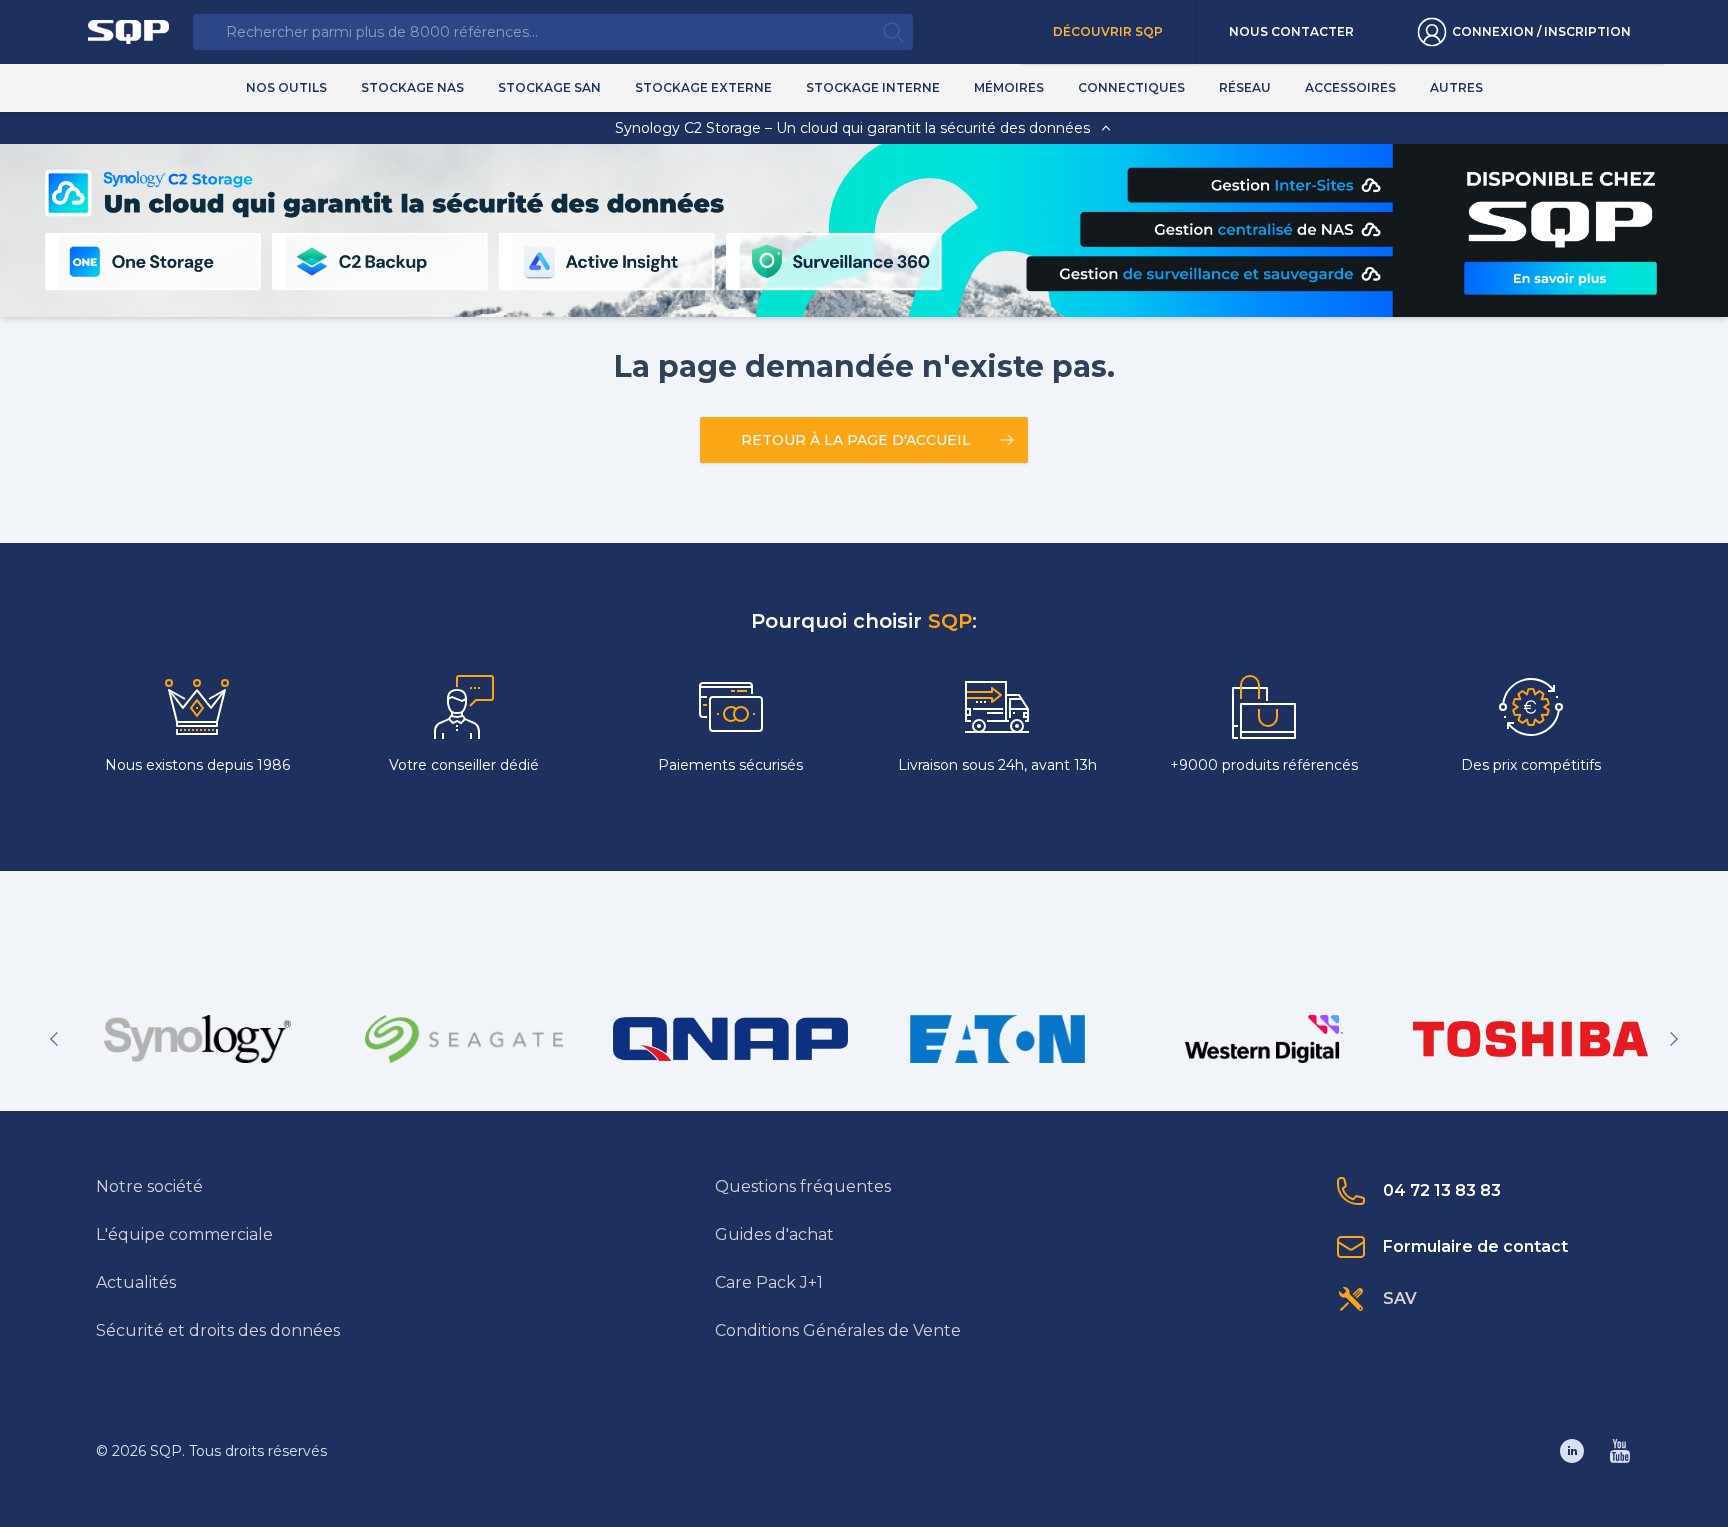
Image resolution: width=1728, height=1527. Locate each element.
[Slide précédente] (54, 1039)
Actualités (136, 1282)
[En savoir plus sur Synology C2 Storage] (1559, 277)
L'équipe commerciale (184, 1234)
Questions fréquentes (803, 1186)
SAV (1400, 1298)
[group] (197, 1039)
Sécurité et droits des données (218, 1330)
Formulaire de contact (1475, 1246)
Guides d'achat (774, 1234)
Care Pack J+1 (769, 1282)
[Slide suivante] (1674, 1039)
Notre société (149, 1186)
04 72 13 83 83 (1442, 1190)
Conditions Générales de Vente (838, 1330)
